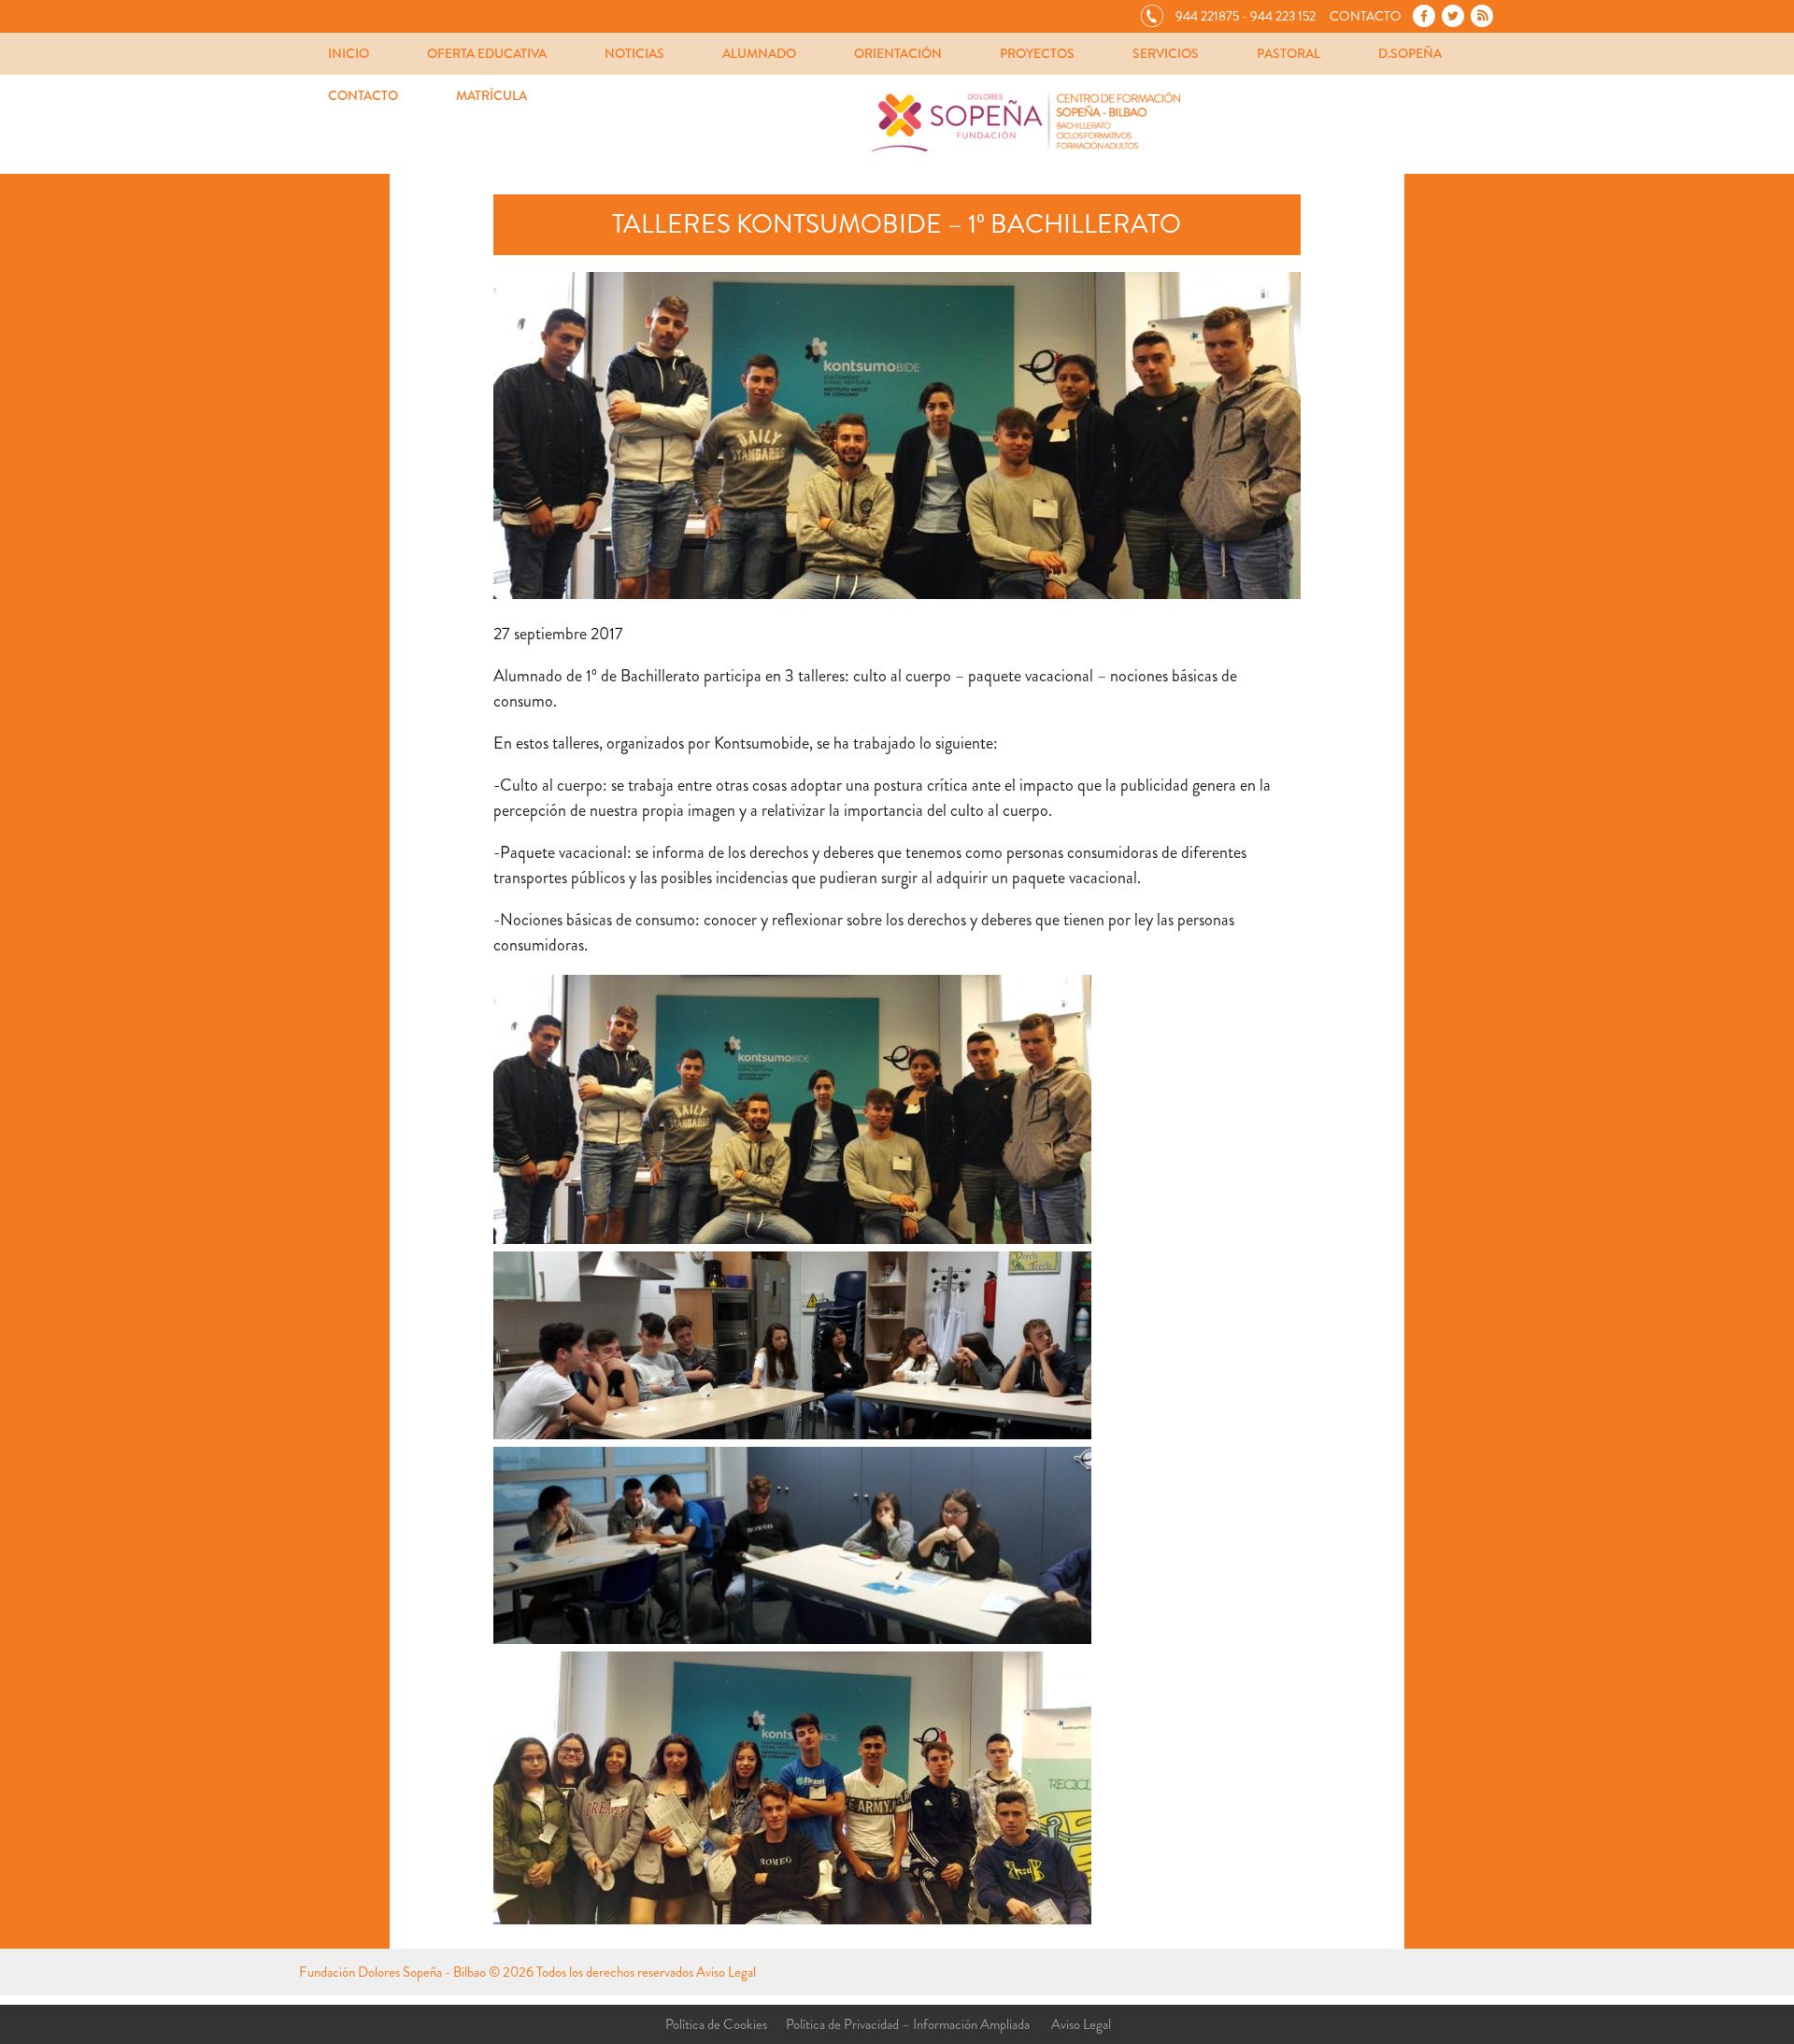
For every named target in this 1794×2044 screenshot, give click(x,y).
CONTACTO (363, 95)
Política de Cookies (716, 2024)
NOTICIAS (634, 53)
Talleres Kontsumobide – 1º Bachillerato (897, 224)
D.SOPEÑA (1410, 53)
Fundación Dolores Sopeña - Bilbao (392, 1972)
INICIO (349, 53)
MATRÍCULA (491, 95)
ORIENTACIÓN (898, 53)
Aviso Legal (726, 1972)
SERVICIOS (1166, 53)
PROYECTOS (1037, 53)
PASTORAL (1289, 53)
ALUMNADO (759, 53)
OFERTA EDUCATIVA (487, 53)
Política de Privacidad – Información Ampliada (908, 2024)
